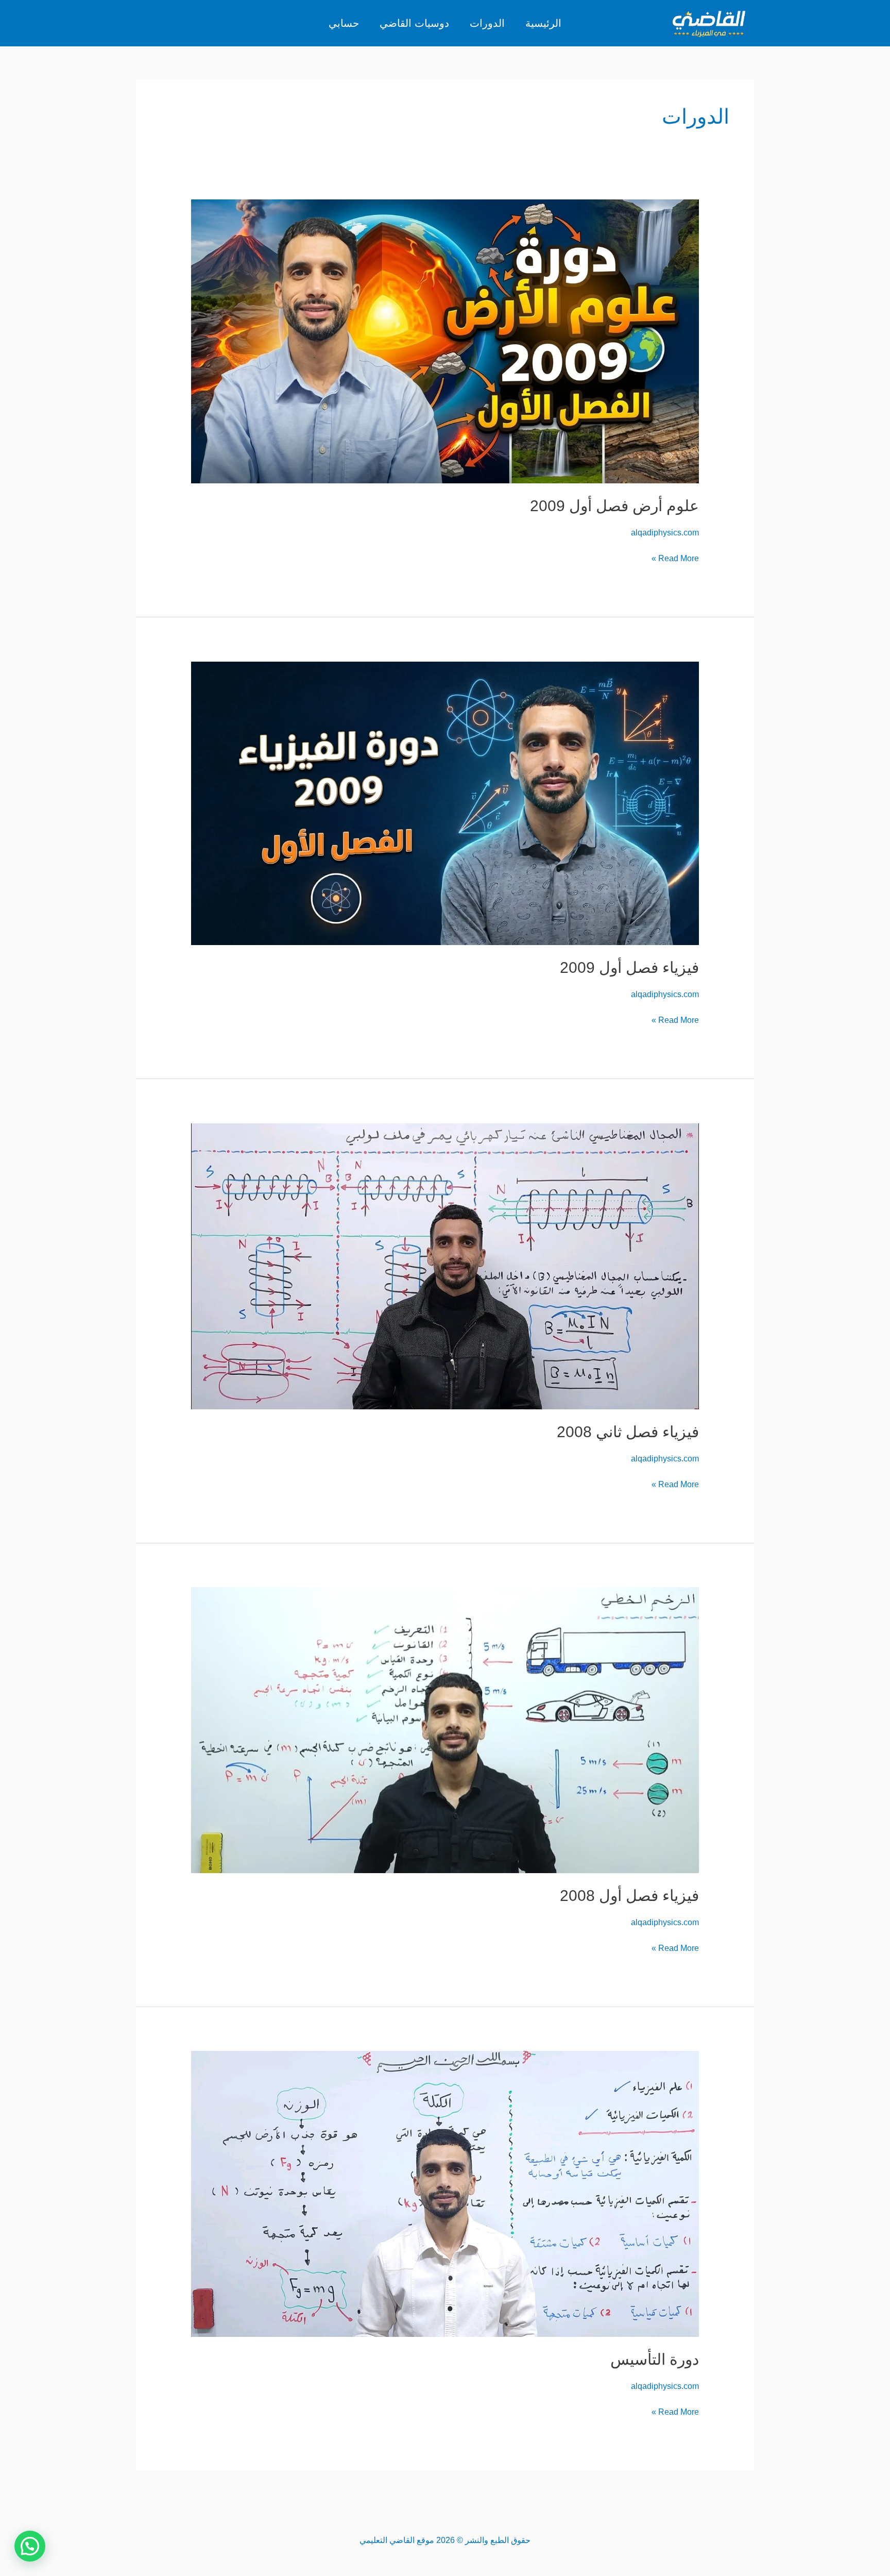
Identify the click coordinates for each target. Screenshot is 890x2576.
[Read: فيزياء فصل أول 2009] (445, 803)
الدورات (487, 23)
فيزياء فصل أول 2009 (629, 967)
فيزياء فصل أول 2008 (629, 1896)
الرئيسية (543, 23)
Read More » (675, 557)
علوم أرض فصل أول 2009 (614, 506)
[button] (30, 2546)
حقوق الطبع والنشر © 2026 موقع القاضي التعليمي (445, 2540)
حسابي (344, 23)
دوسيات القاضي (414, 23)
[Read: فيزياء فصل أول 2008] (445, 1730)
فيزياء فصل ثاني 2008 (628, 1432)
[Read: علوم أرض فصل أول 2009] (445, 341)
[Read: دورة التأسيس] (445, 2193)
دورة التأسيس (655, 2359)
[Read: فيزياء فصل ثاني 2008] (445, 1266)
